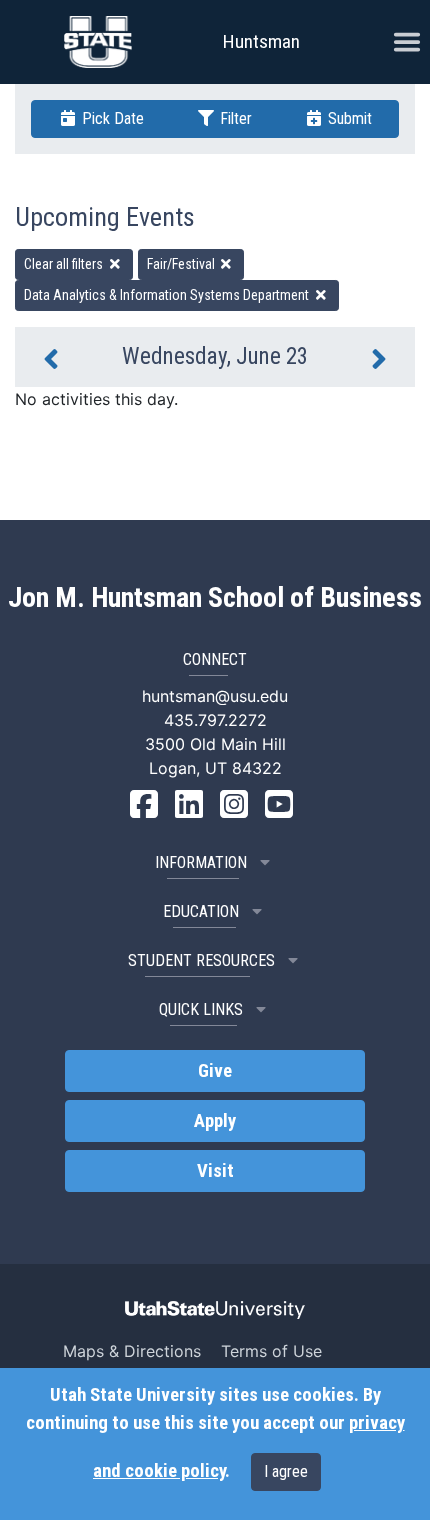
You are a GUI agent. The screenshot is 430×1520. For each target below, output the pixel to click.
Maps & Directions (132, 1351)
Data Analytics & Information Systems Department (168, 295)
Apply (215, 1121)
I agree (286, 1471)
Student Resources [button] (201, 960)
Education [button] (201, 911)
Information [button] (201, 862)
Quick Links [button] (201, 1009)
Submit (348, 118)
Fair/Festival (182, 264)
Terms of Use (271, 1351)
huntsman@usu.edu (215, 696)
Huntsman (261, 41)
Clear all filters (65, 264)
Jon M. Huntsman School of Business (215, 598)
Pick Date (111, 118)
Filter (234, 118)
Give (215, 1071)
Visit (215, 1171)
